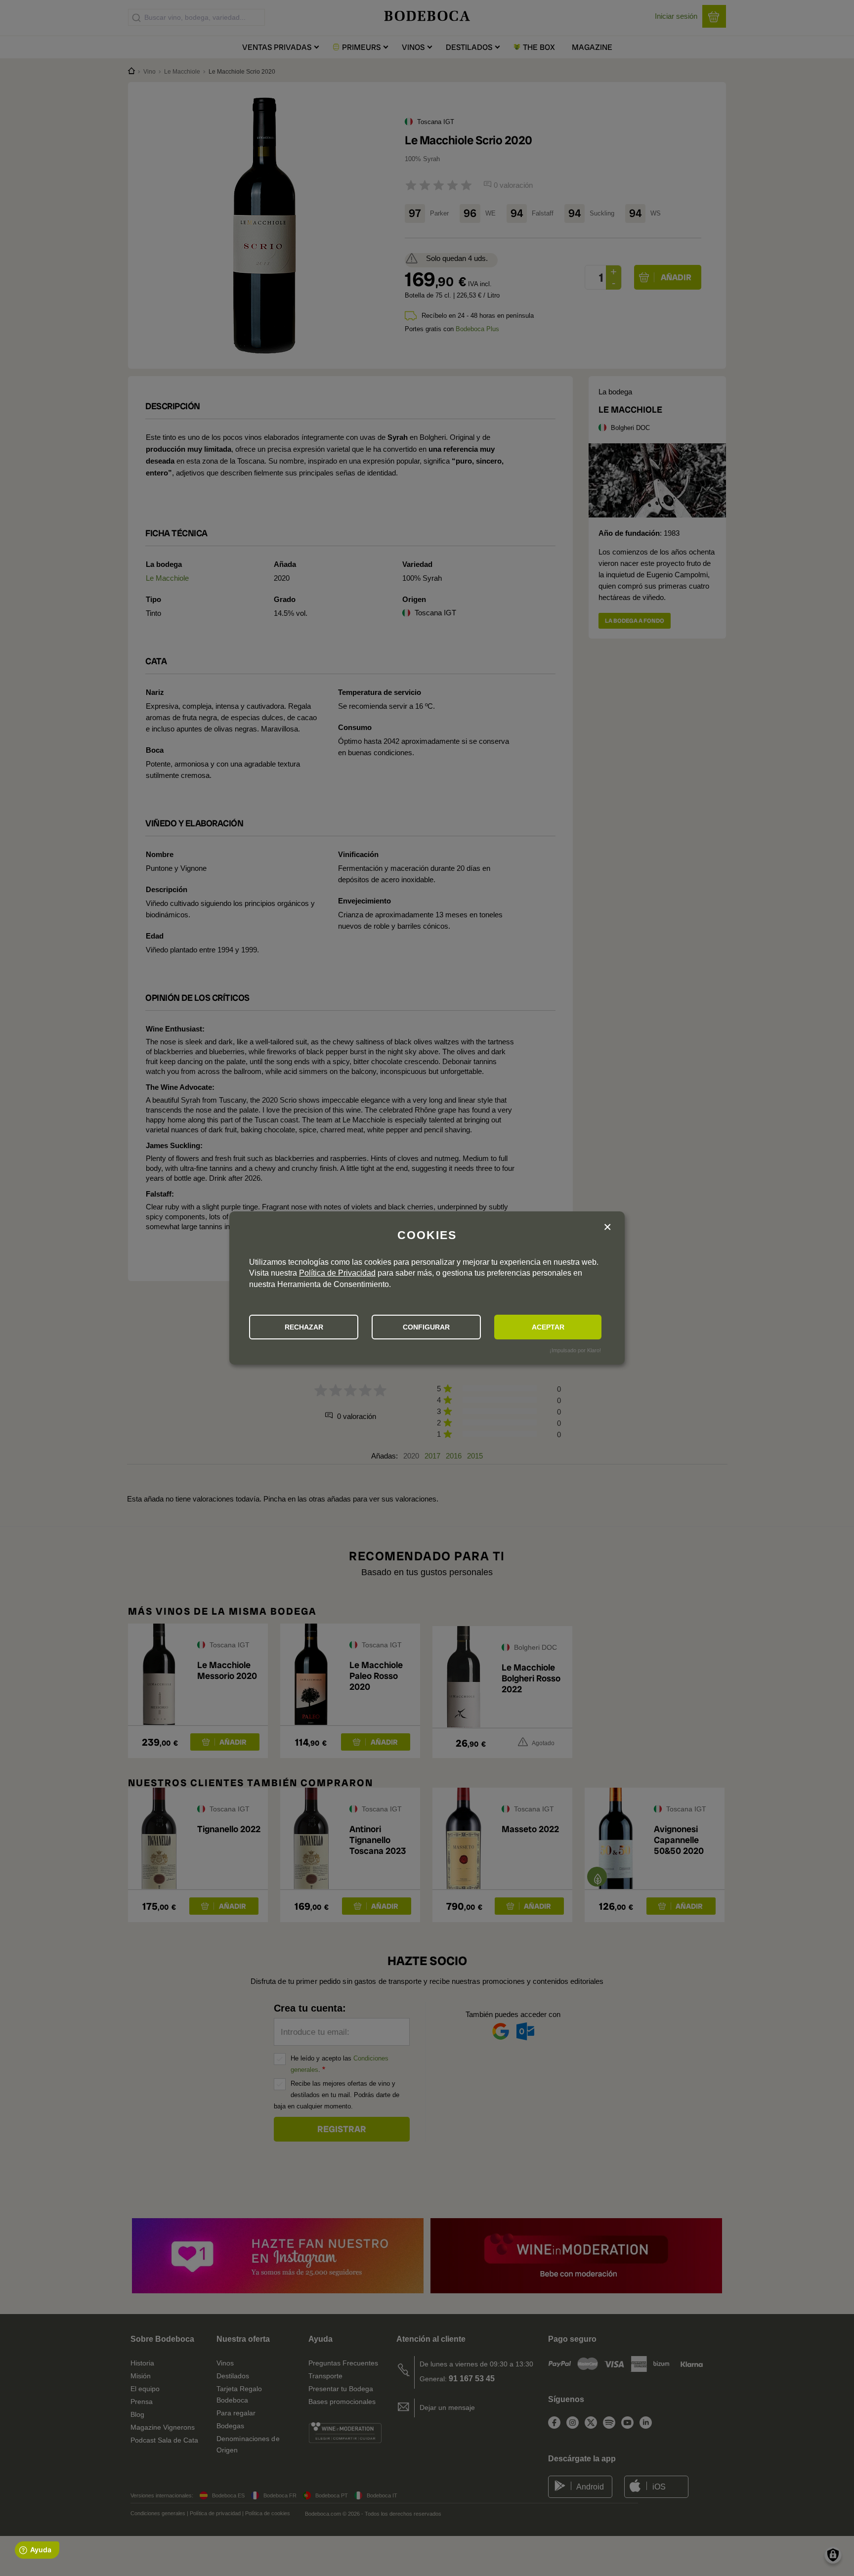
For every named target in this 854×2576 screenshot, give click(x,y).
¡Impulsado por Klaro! (575, 1350)
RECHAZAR (304, 1327)
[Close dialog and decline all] (607, 1227)
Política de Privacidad (337, 1273)
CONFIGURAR (426, 1327)
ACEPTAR (548, 1327)
